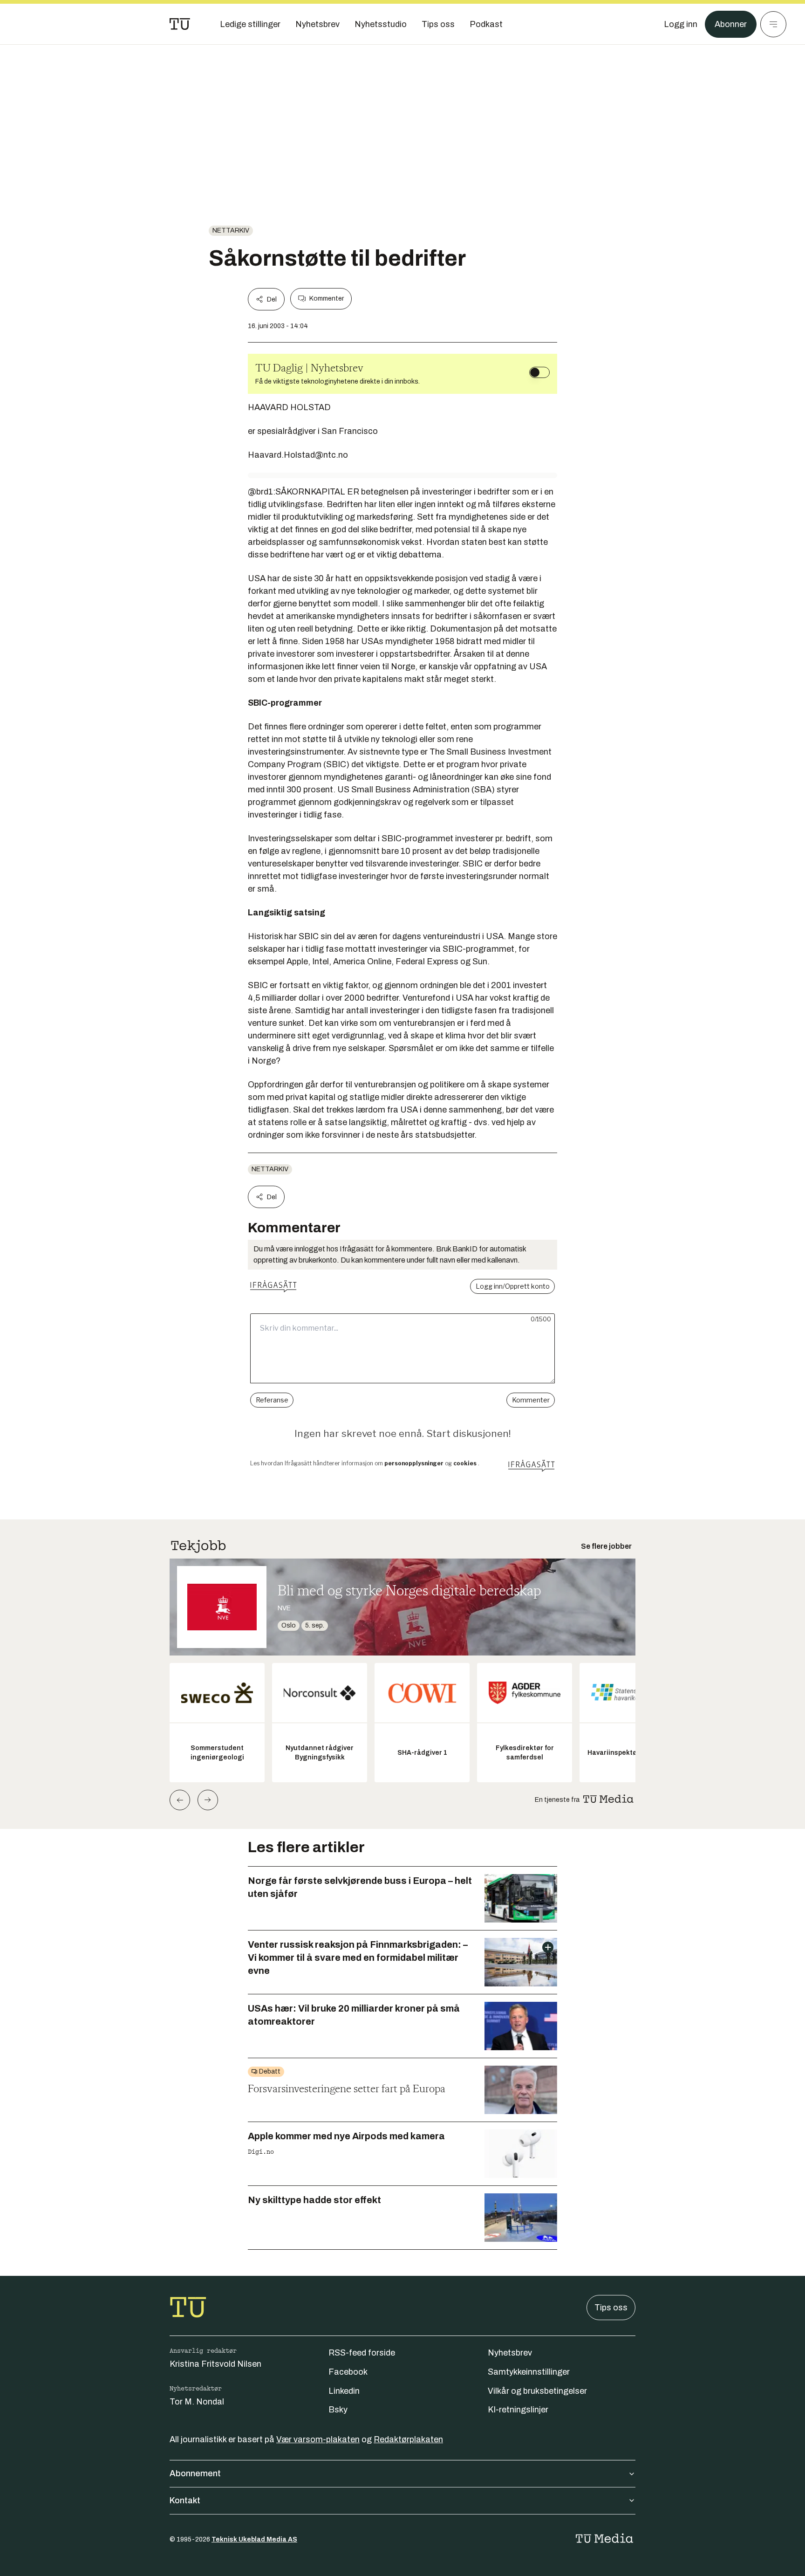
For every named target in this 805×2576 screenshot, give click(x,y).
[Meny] (773, 24)
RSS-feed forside (362, 2353)
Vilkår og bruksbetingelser (537, 2391)
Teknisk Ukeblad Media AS (254, 2539)
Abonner (731, 24)
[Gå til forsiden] (180, 24)
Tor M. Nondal (197, 2402)
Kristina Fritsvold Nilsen (215, 2364)
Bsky (338, 2410)
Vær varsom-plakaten (318, 2439)
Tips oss (611, 2308)
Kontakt (185, 2500)
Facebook (348, 2372)
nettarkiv (231, 230)
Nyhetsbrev (510, 2353)
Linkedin (344, 2391)
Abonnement (195, 2473)
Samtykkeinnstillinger (529, 2372)
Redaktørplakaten (408, 2439)
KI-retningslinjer (518, 2410)
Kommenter (327, 299)
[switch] (539, 372)
